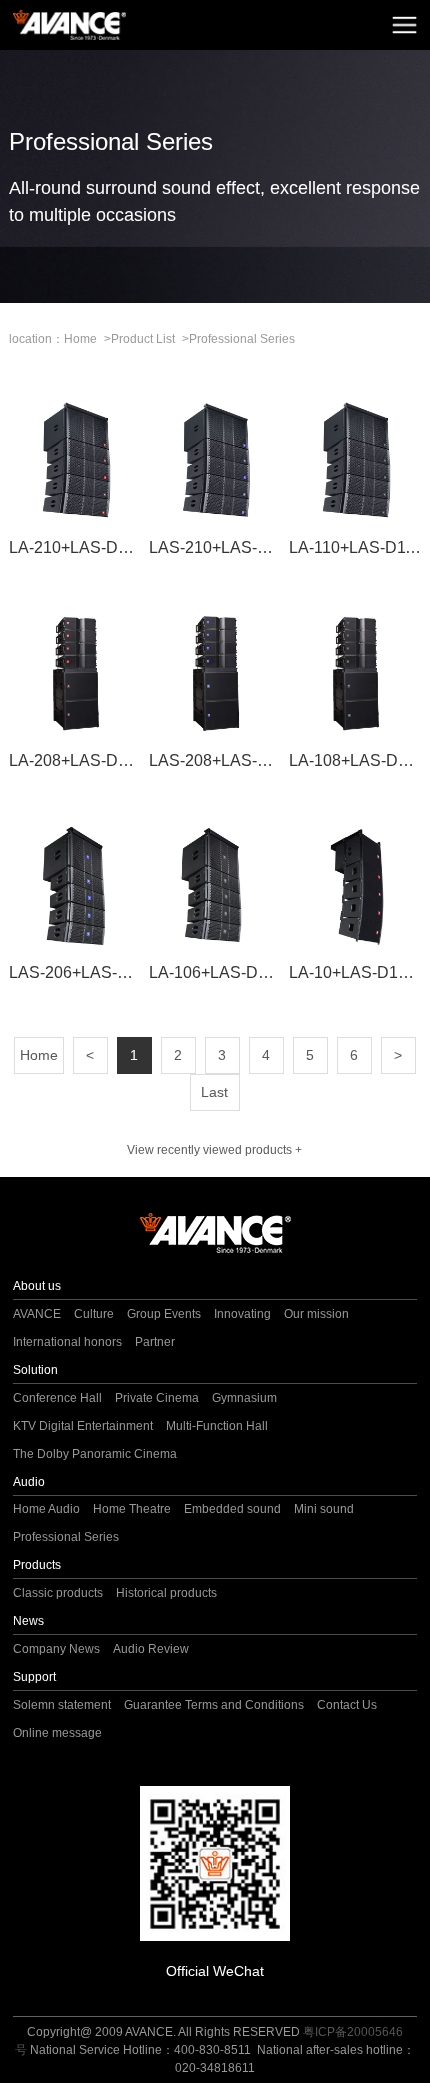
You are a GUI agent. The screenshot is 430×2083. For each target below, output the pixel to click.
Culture (94, 1314)
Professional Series (242, 339)
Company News (56, 1649)
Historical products (166, 1593)
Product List (143, 339)
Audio (29, 1482)
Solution (35, 1370)
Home (80, 339)
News (28, 1621)
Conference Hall (57, 1398)
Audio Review (151, 1649)
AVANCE (37, 1314)
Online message (57, 1733)
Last (214, 1092)
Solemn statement (62, 1705)
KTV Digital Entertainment (83, 1426)
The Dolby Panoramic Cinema (95, 1454)
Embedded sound (232, 1509)
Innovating (242, 1314)
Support (34, 1677)
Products (37, 1565)
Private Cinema (157, 1398)
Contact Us (347, 1705)
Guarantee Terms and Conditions (214, 1705)
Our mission (316, 1314)
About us (37, 1286)
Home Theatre (132, 1509)
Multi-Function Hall (217, 1426)
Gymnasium (244, 1398)
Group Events (164, 1314)
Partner (155, 1342)
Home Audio (46, 1509)
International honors (67, 1342)
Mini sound (324, 1509)
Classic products (58, 1593)
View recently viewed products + (214, 1150)
